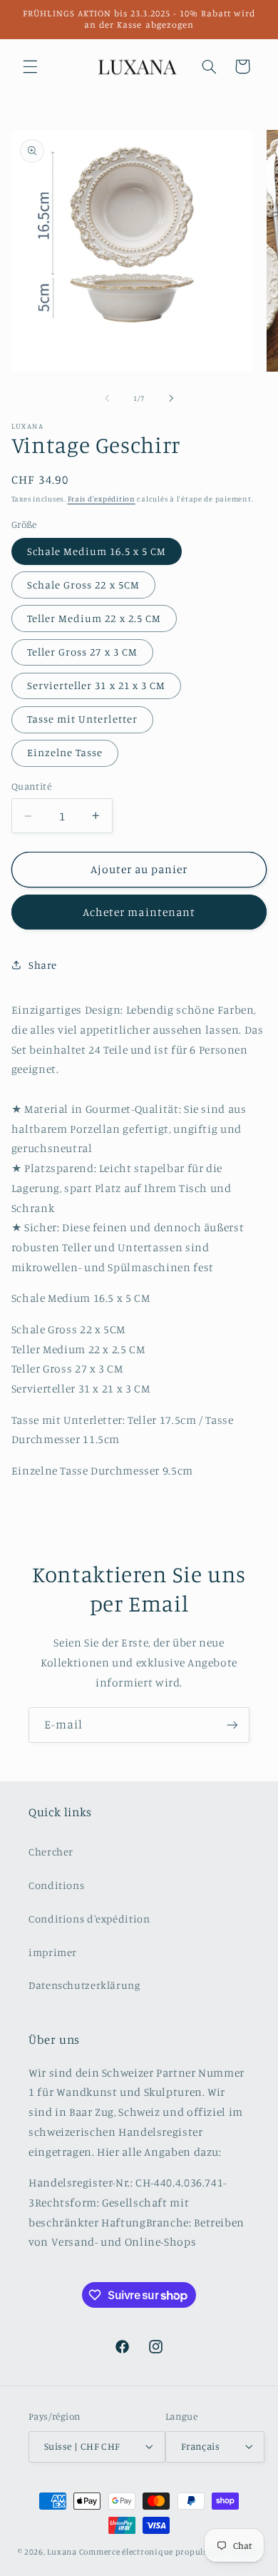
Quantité (31, 786)
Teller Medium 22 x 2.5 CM (94, 618)
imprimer (53, 1952)
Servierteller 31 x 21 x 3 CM (96, 685)
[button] (30, 66)
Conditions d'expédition (89, 1919)
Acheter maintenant (139, 912)
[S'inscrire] (232, 1725)
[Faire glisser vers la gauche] (107, 398)
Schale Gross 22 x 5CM (83, 585)
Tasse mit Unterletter (82, 719)
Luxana (62, 2552)
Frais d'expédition (102, 499)
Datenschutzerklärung (84, 1985)
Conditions (56, 1885)
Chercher (51, 1852)
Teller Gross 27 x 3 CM (82, 652)
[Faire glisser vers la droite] (171, 398)
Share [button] (43, 965)
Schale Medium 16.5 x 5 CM (97, 551)
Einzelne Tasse (65, 752)
